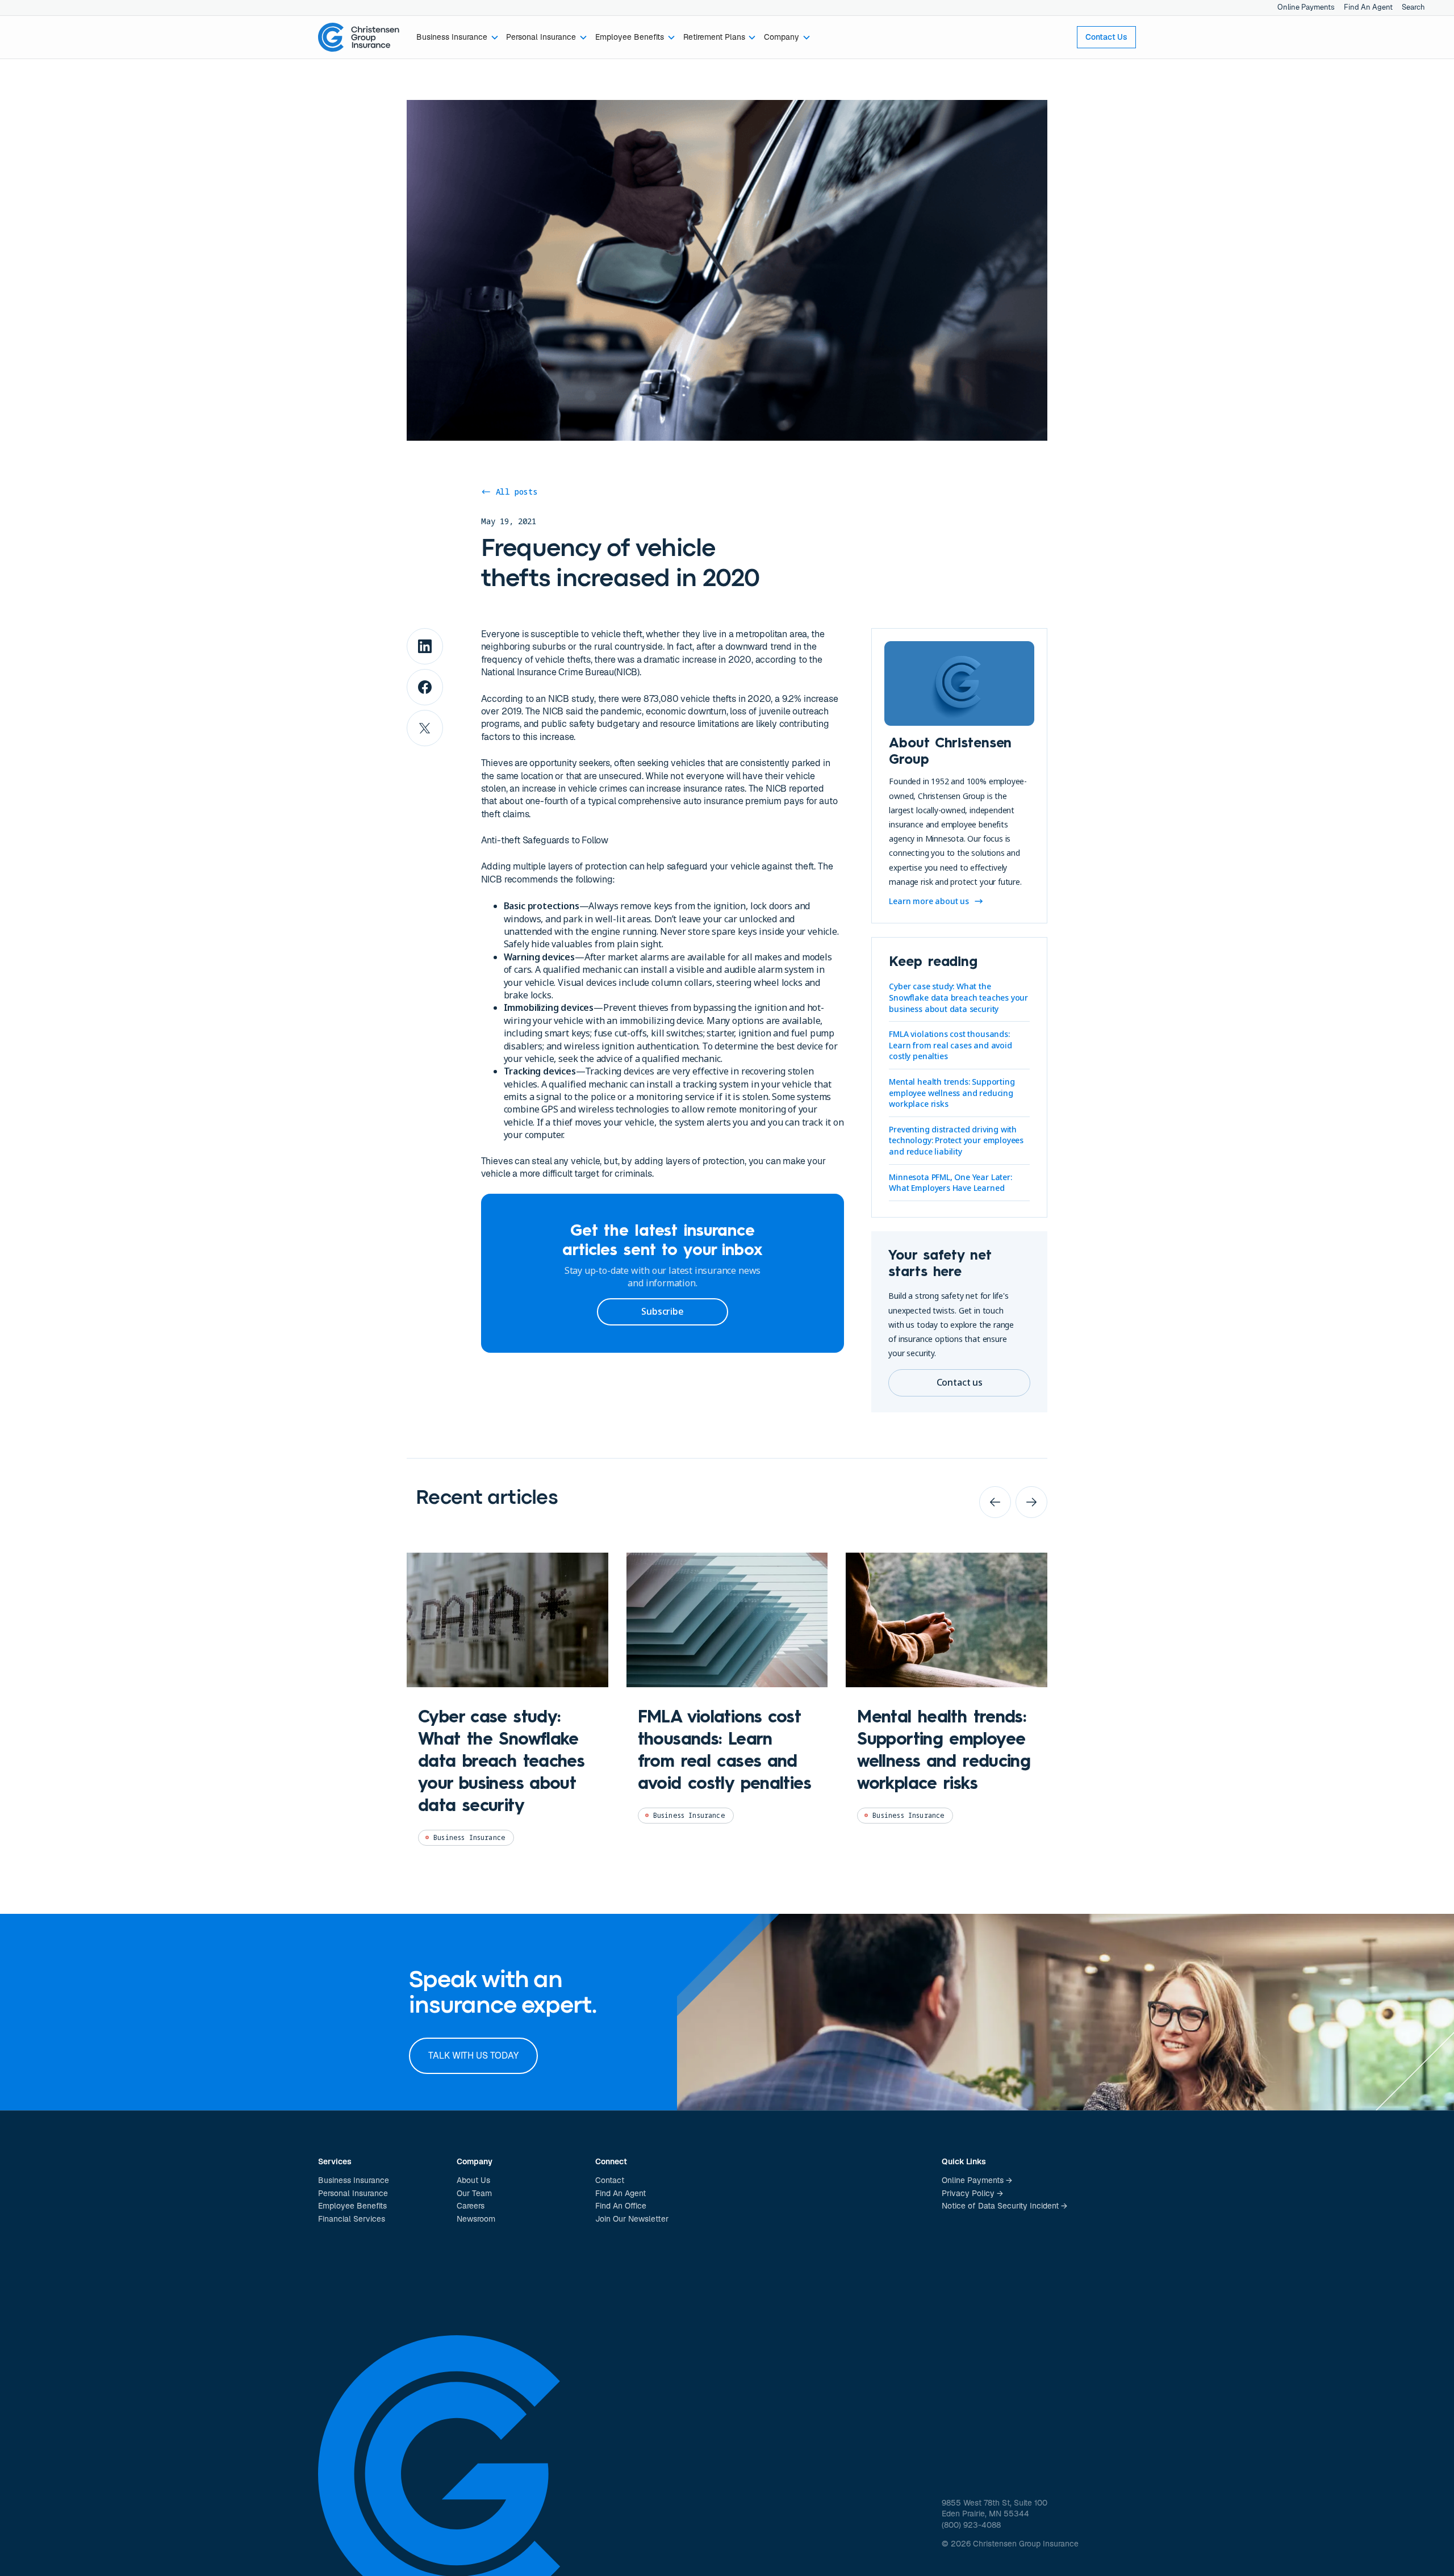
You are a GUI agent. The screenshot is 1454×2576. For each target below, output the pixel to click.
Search (1413, 7)
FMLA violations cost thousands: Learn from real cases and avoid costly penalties (950, 1045)
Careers (471, 2206)
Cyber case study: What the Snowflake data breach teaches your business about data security (958, 997)
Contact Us (1106, 37)
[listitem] (507, 1708)
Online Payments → (977, 2180)
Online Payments (1306, 7)
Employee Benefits (352, 2206)
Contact (610, 2180)
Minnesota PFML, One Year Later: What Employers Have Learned (950, 1183)
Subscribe (662, 1311)
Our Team (474, 2193)
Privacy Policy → (972, 2193)
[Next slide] (1031, 1502)
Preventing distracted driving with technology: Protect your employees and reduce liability (956, 1140)
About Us (473, 2180)
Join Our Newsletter (632, 2219)
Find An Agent (1368, 7)
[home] (359, 37)
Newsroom (476, 2219)
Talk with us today (473, 2056)
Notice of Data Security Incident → (1004, 2206)
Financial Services (352, 2219)
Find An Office (621, 2206)
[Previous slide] (995, 1502)
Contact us (960, 1382)
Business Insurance (354, 2180)
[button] (457, 37)
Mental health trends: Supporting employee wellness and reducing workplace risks (952, 1093)
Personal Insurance (353, 2193)
